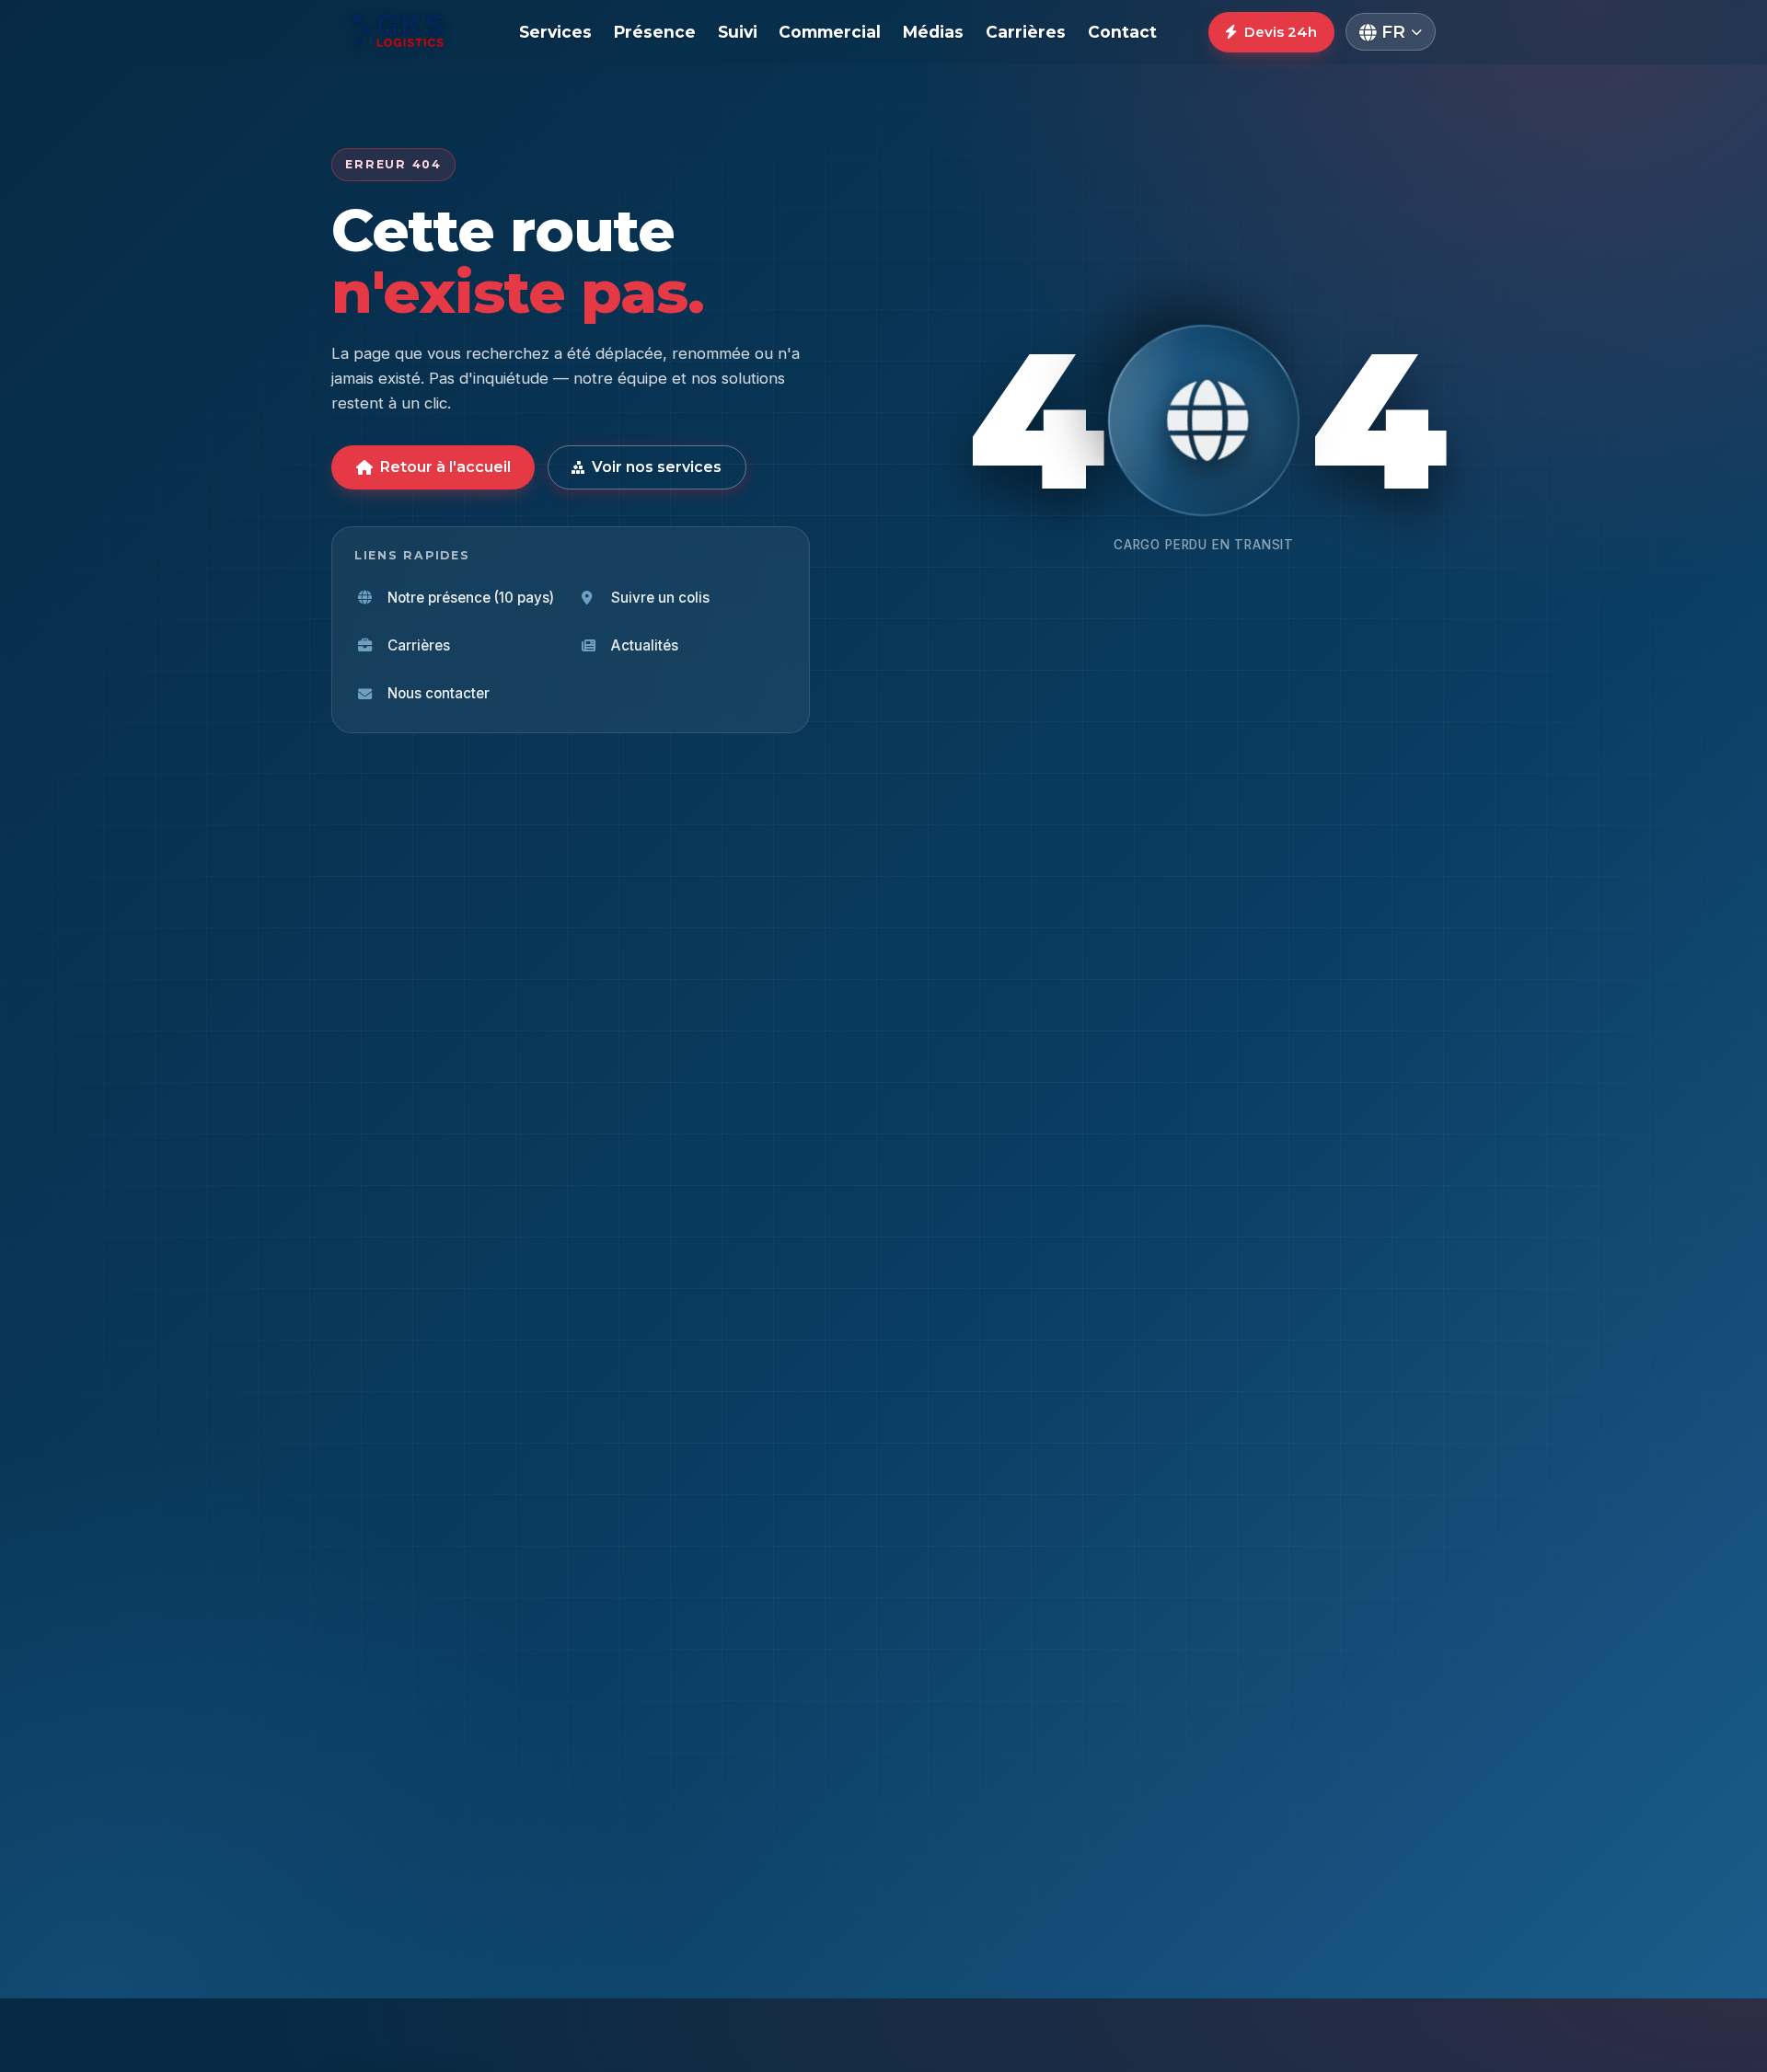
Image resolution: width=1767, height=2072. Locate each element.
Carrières (1026, 32)
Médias (933, 32)
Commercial (830, 32)
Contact (1122, 32)
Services (555, 32)
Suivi (738, 32)
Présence (655, 32)
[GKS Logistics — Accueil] (399, 32)
